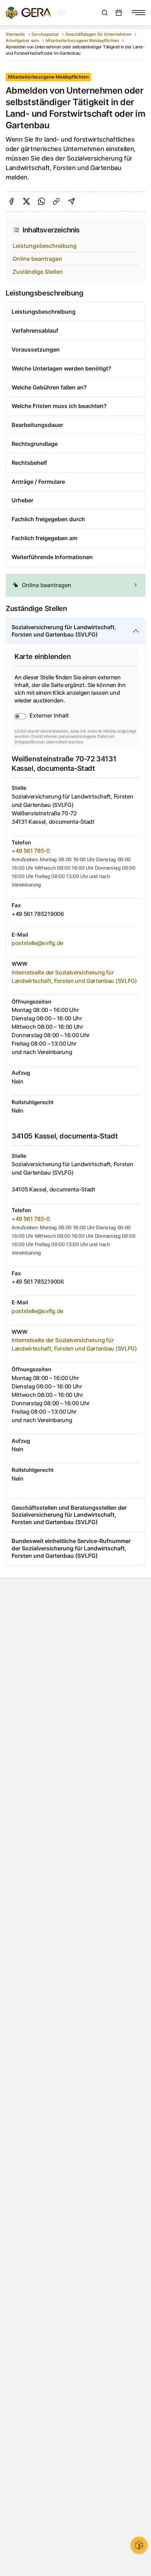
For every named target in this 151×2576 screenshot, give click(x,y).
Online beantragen (37, 259)
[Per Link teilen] (56, 201)
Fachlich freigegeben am (44, 538)
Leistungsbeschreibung (45, 246)
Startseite (15, 34)
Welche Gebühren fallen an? (49, 387)
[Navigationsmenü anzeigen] (138, 13)
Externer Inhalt (49, 715)
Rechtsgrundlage (35, 444)
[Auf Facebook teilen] (11, 201)
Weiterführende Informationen (52, 557)
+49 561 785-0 (31, 851)
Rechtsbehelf (29, 463)
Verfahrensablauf (35, 331)
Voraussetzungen (36, 349)
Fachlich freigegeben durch (48, 519)
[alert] (75, 585)
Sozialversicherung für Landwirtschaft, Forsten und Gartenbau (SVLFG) (64, 631)
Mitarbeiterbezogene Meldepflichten (82, 40)
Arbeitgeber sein (22, 40)
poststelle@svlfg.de (37, 943)
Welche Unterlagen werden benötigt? (61, 368)
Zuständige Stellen (38, 272)
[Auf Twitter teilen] (27, 201)
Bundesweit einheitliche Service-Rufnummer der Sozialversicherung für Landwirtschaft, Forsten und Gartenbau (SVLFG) (71, 1548)
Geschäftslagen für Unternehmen (98, 34)
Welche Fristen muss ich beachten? (59, 406)
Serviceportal (45, 34)
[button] (75, 585)
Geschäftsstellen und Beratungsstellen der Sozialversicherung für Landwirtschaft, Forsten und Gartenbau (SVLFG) (69, 1515)
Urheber (22, 500)
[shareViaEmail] (71, 201)
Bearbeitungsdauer (37, 425)
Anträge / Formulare (38, 482)
